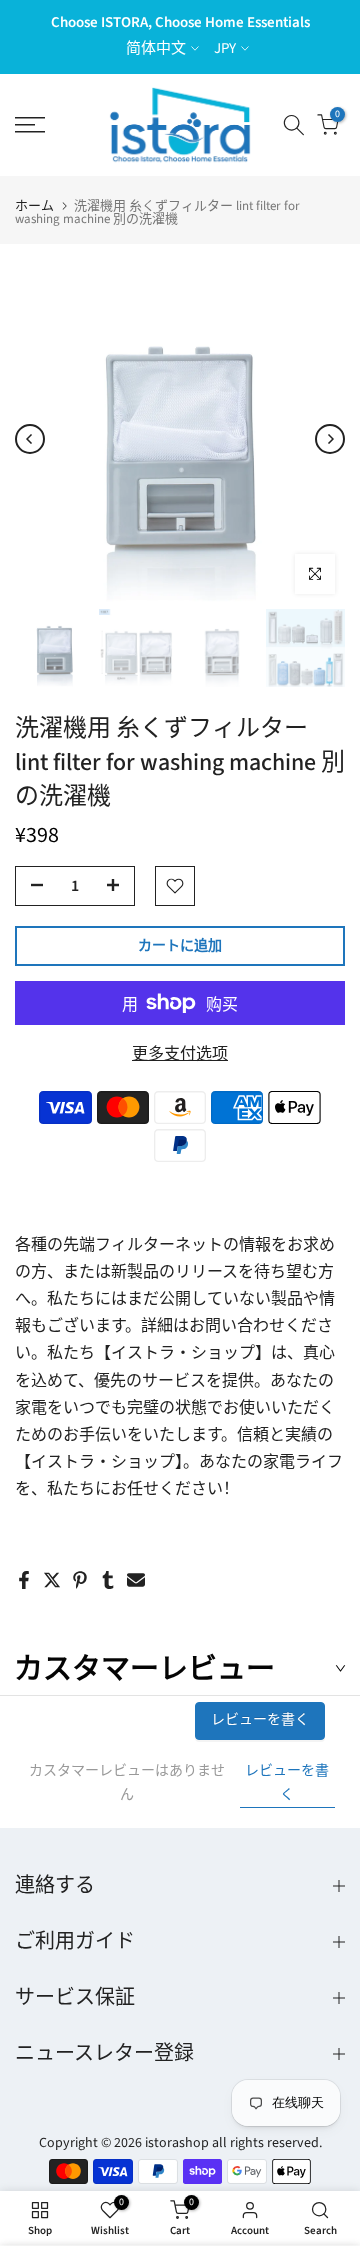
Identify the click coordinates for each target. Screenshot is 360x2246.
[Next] (330, 439)
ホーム (34, 206)
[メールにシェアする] (136, 1580)
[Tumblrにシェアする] (108, 1580)
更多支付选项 (180, 1054)
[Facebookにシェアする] (24, 1580)
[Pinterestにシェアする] (80, 1580)
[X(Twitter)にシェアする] (52, 1580)
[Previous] (30, 439)
